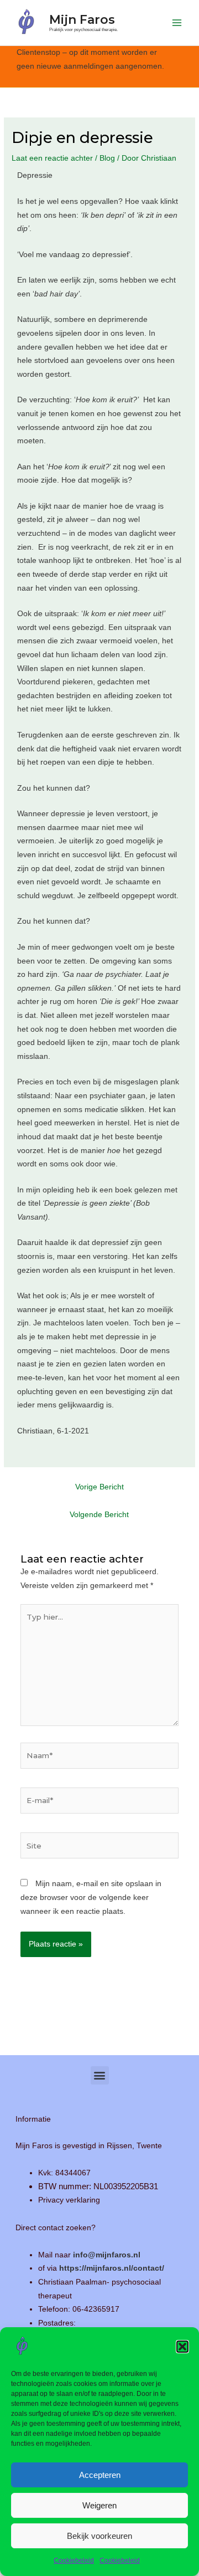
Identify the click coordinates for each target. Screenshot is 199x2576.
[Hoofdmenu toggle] (177, 23)
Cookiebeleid (74, 2560)
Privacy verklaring (69, 2200)
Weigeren (99, 2505)
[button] (182, 2347)
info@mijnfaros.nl (107, 2255)
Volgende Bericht (99, 1515)
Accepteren (100, 2475)
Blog (107, 158)
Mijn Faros (82, 19)
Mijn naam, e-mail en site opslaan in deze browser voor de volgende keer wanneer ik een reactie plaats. (91, 1897)
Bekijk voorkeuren (99, 2536)
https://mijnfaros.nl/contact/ (112, 2268)
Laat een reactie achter (52, 158)
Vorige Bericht (99, 1487)
